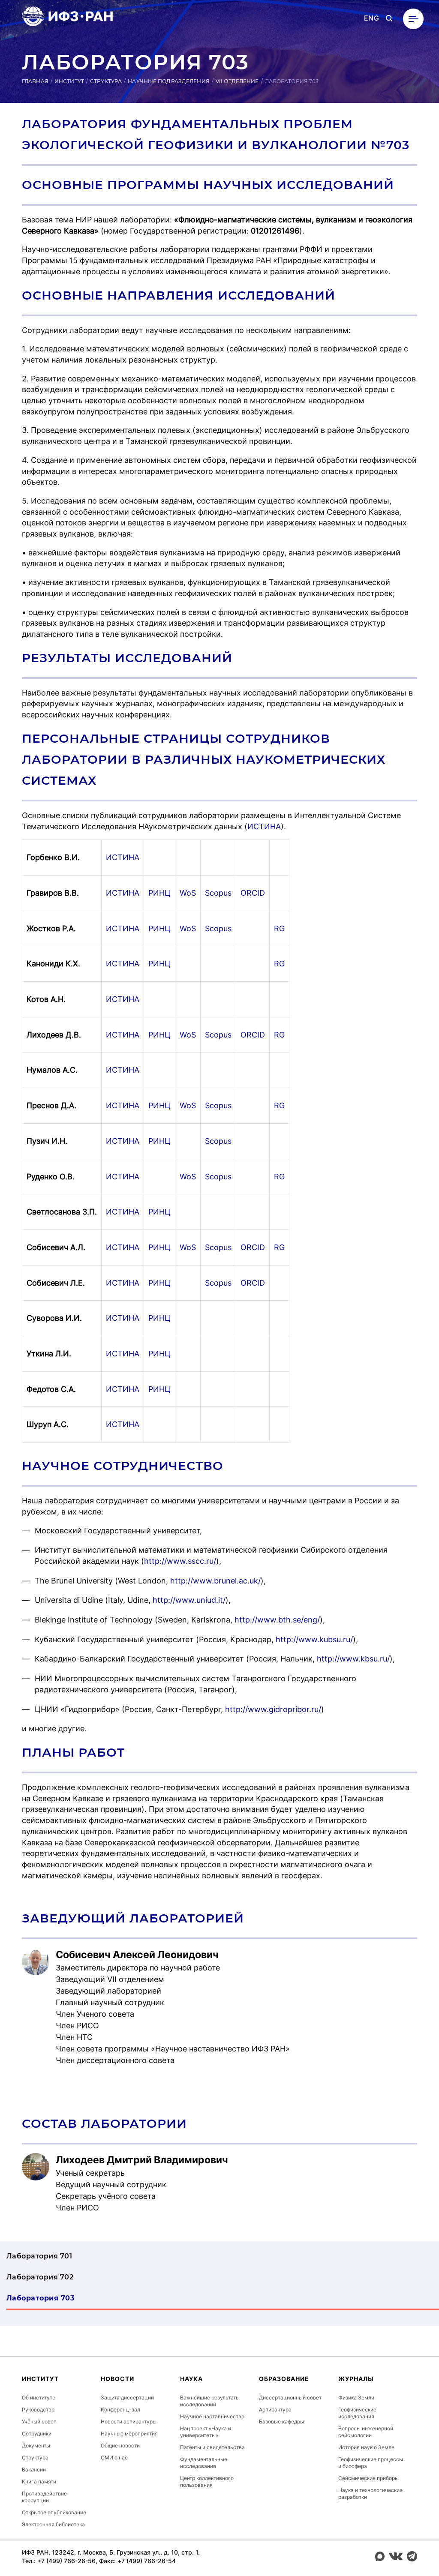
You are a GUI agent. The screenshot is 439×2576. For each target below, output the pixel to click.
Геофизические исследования (357, 2413)
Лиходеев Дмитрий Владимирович (142, 2160)
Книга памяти (39, 2482)
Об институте (39, 2398)
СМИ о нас (114, 2458)
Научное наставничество (212, 2416)
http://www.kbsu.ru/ (353, 1659)
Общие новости (120, 2446)
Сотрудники (37, 2434)
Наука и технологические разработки (370, 2494)
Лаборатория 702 (40, 2277)
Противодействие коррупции (44, 2497)
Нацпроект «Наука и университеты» (206, 2432)
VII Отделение (237, 81)
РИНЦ (159, 893)
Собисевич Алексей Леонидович (137, 1955)
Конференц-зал (120, 2410)
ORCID (253, 893)
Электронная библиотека (53, 2524)
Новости (117, 2379)
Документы (36, 2446)
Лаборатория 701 (39, 2256)
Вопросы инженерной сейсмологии (366, 2432)
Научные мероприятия (129, 2434)
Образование (284, 2379)
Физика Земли (356, 2398)
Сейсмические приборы (368, 2478)
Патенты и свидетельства (212, 2447)
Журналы (356, 2379)
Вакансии (34, 2470)
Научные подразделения (169, 81)
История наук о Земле (366, 2447)
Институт (69, 81)
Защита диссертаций (127, 2398)
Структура (106, 81)
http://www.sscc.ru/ (180, 1561)
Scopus (218, 893)
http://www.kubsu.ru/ (314, 1639)
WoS (188, 893)
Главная (35, 81)
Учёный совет (39, 2422)
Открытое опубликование (54, 2512)
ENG (371, 18)
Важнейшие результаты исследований (210, 2401)
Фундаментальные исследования (204, 2463)
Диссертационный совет (290, 2398)
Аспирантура (275, 2410)
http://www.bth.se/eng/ (277, 1620)
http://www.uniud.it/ (189, 1600)
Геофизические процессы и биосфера (371, 2463)
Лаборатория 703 (40, 2298)
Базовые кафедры (281, 2422)
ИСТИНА (264, 826)
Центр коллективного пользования (207, 2482)
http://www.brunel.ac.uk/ (215, 1581)
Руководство (38, 2410)
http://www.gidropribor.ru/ (272, 1709)
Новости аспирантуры (129, 2422)
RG (279, 928)
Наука (191, 2379)
